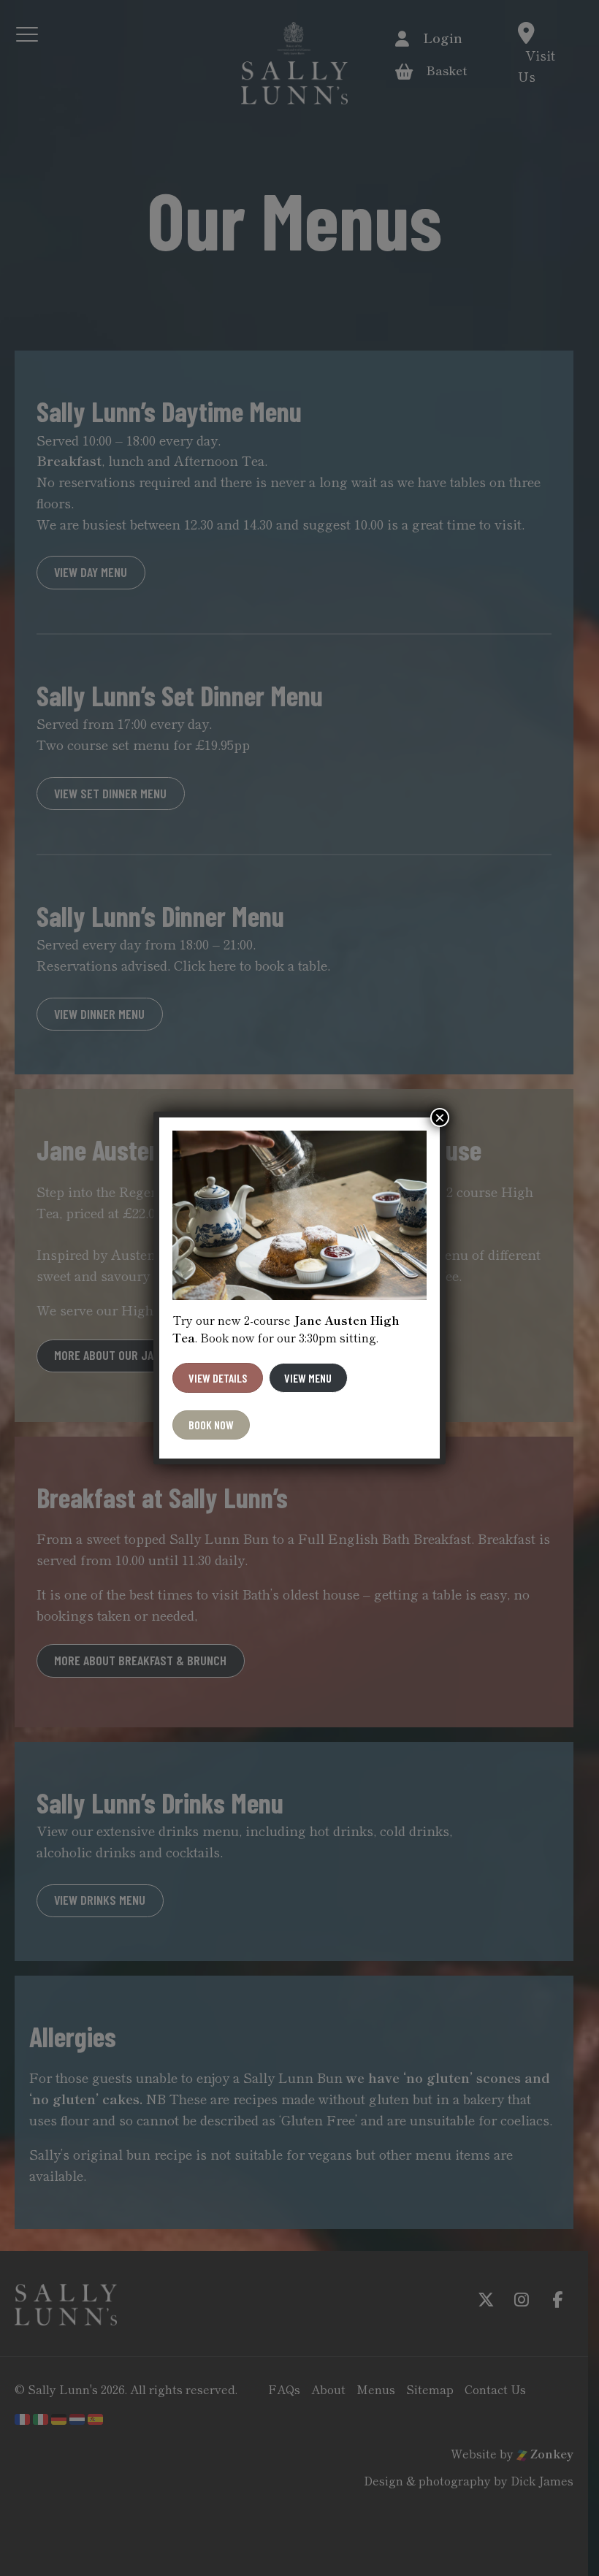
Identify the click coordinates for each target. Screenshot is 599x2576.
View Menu (308, 1378)
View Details (218, 1378)
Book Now (211, 1425)
